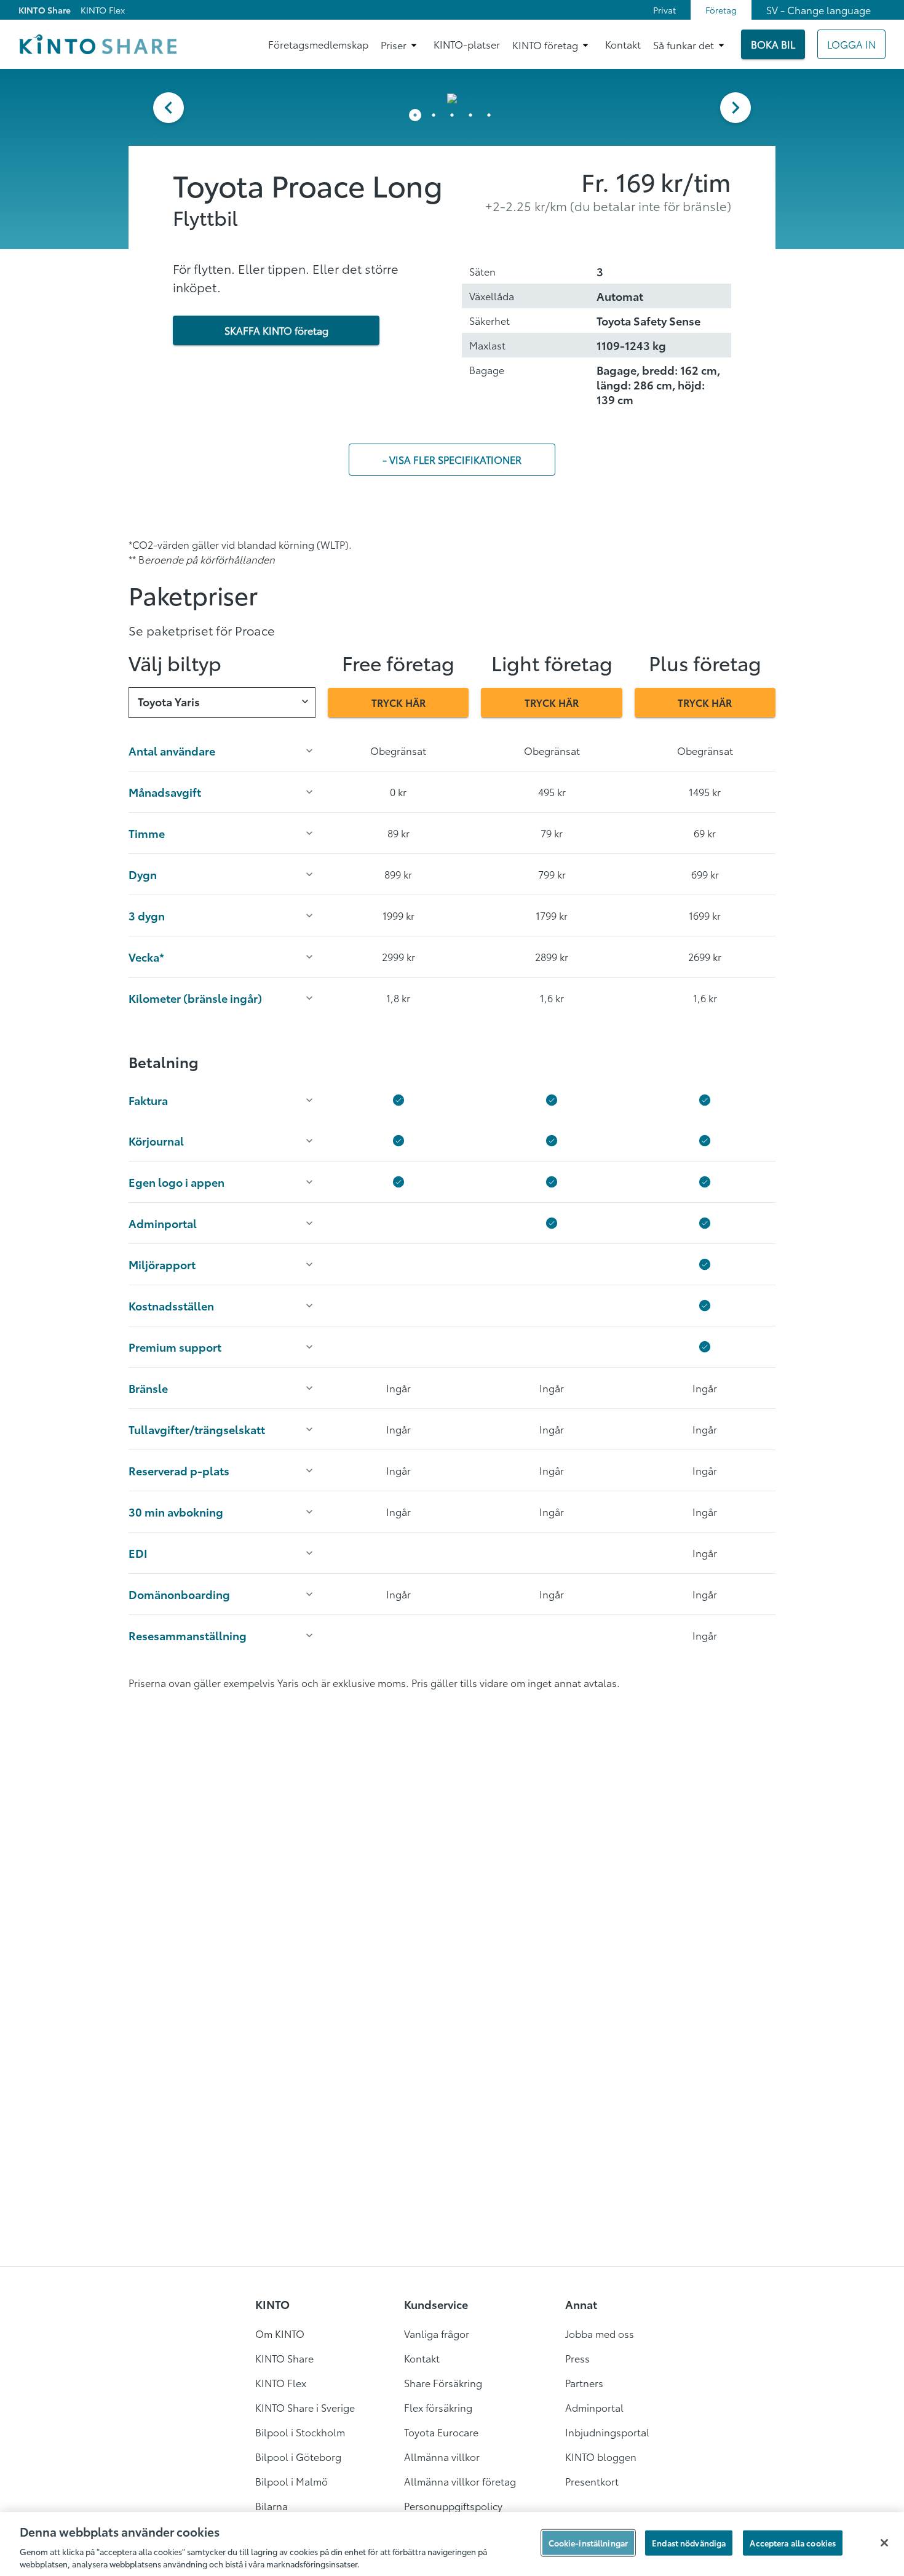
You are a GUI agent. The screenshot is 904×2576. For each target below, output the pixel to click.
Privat (664, 10)
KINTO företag (545, 45)
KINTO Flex (103, 10)
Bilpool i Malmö (291, 2481)
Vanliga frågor (437, 2333)
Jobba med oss (600, 2333)
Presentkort (592, 2481)
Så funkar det (684, 45)
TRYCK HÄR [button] (398, 702)
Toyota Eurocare (441, 2432)
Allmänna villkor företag (460, 2481)
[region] (452, 2544)
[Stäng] (884, 2543)
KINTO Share (45, 10)
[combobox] (222, 703)
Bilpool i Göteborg (298, 2456)
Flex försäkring (438, 2407)
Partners (584, 2383)
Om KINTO (280, 2333)
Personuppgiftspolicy (453, 2506)
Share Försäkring (443, 2383)
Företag (721, 10)
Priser (394, 45)
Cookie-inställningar (589, 2543)
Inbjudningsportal (607, 2432)
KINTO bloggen (601, 2456)
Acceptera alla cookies (793, 2543)
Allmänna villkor (442, 2456)
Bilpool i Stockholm (300, 2432)
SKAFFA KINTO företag (276, 330)
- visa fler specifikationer (452, 459)
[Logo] (97, 44)
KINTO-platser (467, 44)
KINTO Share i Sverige (305, 2407)
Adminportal (594, 2407)
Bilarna (272, 2506)
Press (577, 2358)
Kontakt (623, 44)
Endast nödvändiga (689, 2543)
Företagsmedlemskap (318, 44)
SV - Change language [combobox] (819, 10)
